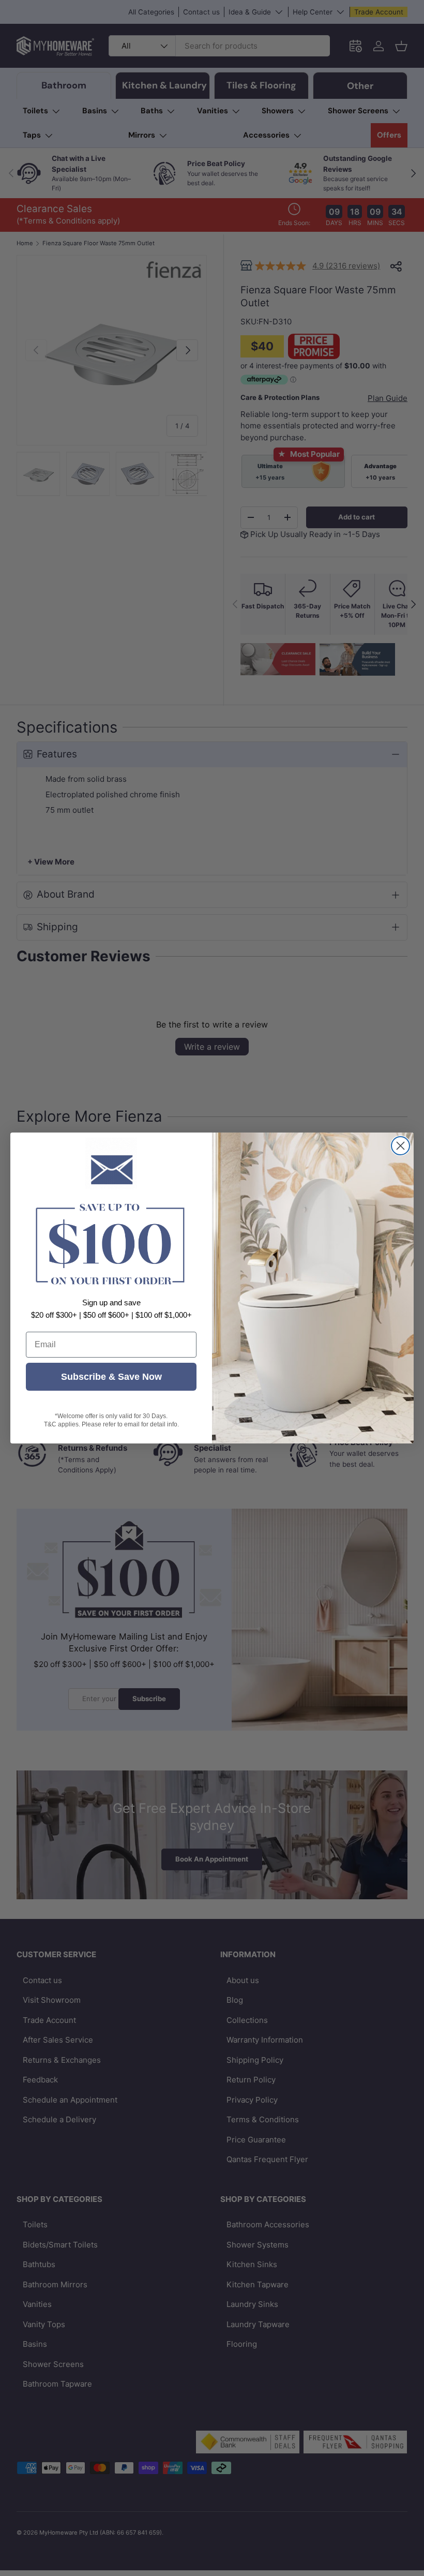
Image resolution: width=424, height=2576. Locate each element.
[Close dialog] (400, 1146)
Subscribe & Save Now (111, 1377)
